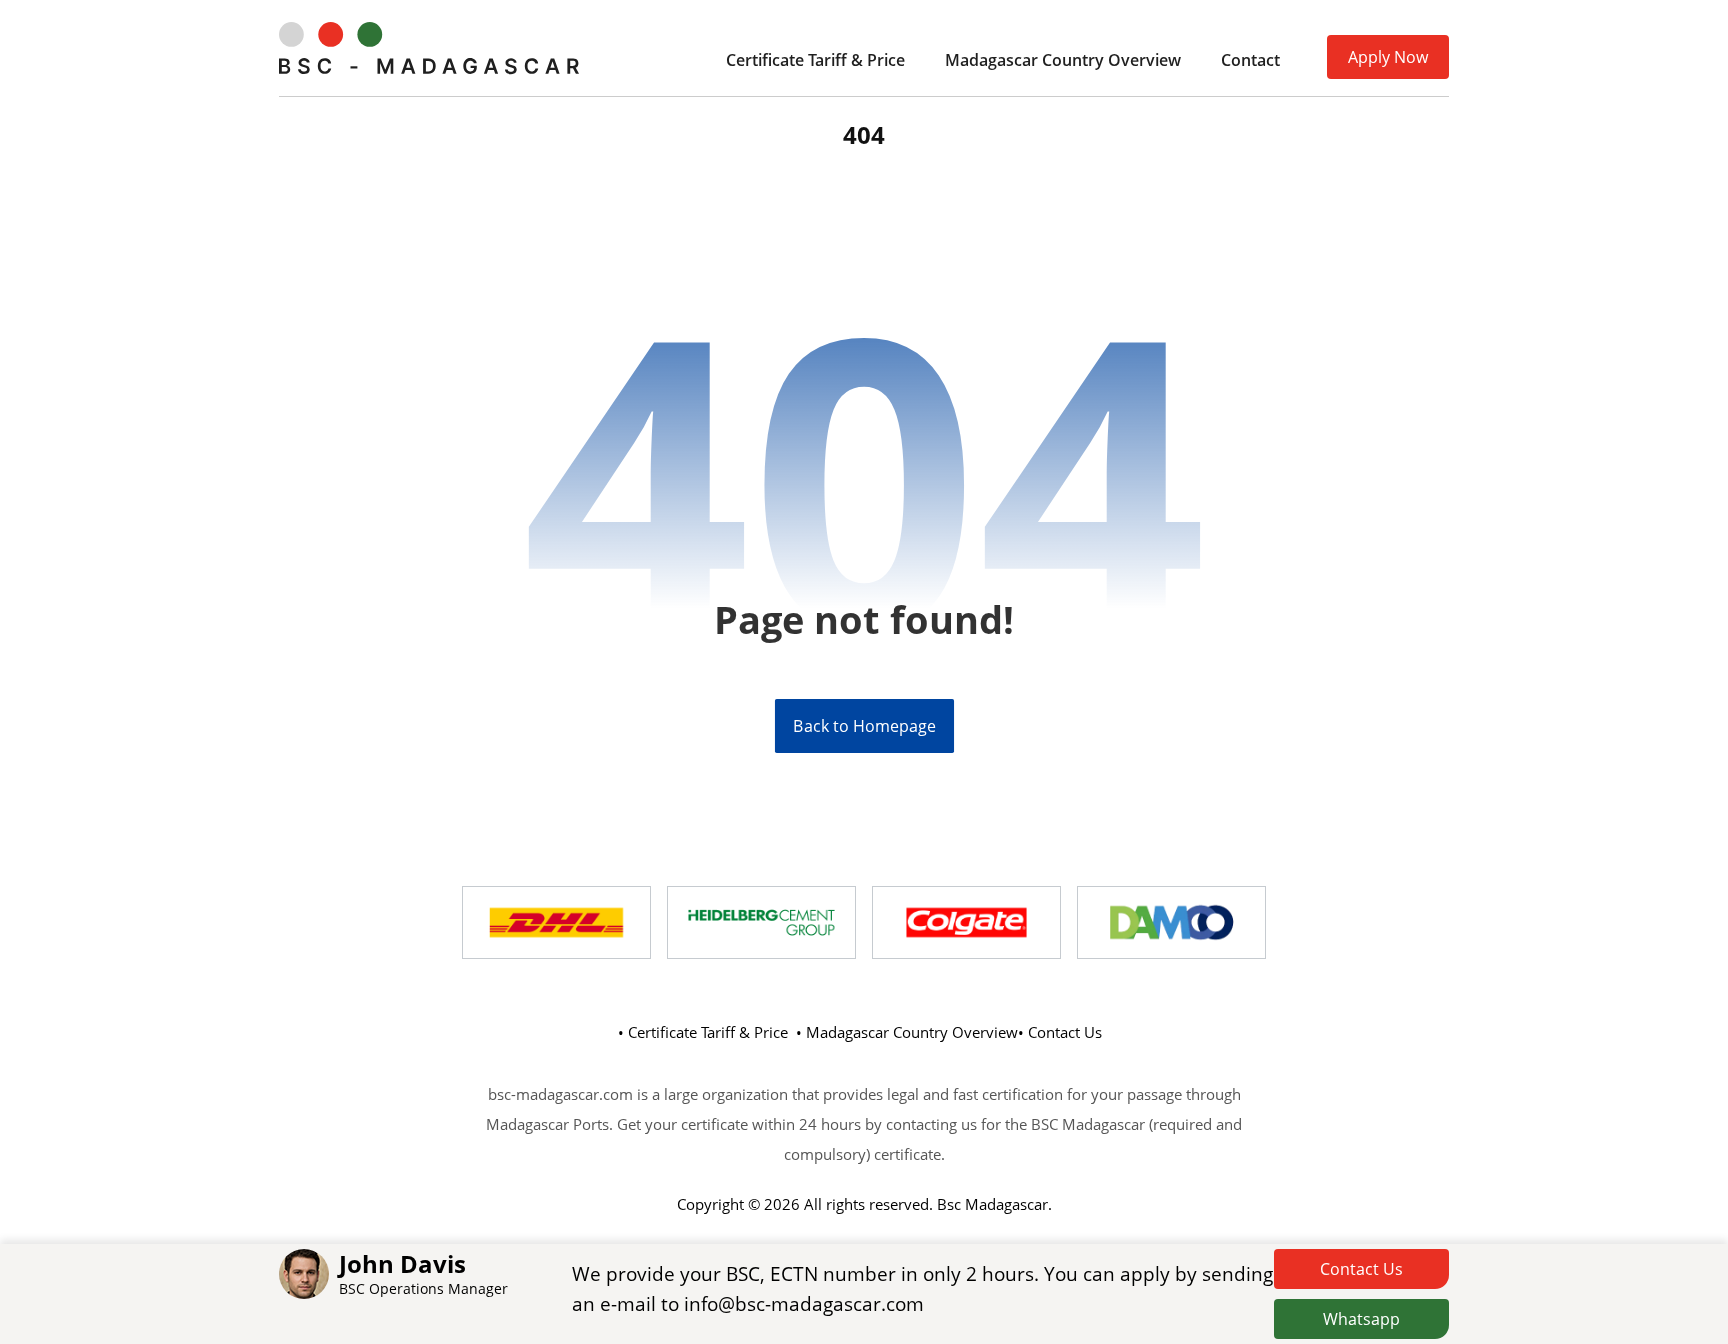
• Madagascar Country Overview (907, 1032)
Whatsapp (1361, 1319)
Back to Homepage (863, 726)
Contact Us (1361, 1269)
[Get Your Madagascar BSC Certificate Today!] (429, 48)
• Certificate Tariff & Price (703, 1032)
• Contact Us (1060, 1032)
